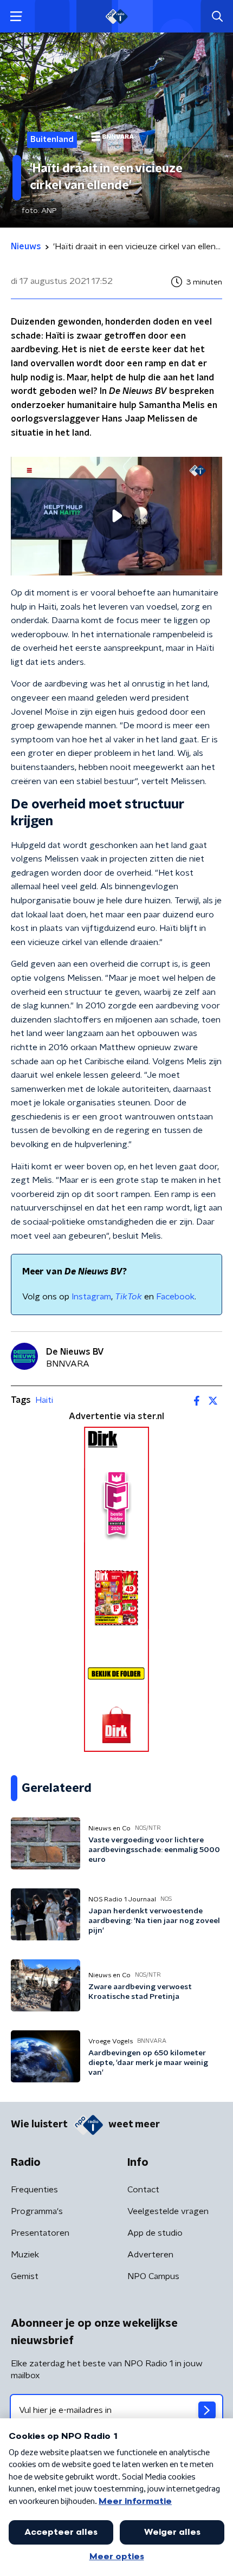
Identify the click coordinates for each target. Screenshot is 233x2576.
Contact (143, 2190)
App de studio (155, 2233)
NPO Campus (153, 2276)
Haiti (44, 1400)
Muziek (25, 2255)
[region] (116, 516)
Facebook (175, 1297)
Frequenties (34, 2190)
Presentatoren (40, 2233)
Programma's (37, 2211)
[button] (16, 17)
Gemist (25, 2276)
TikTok (128, 1297)
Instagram (91, 1297)
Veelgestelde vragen (168, 2211)
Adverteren (150, 2255)
